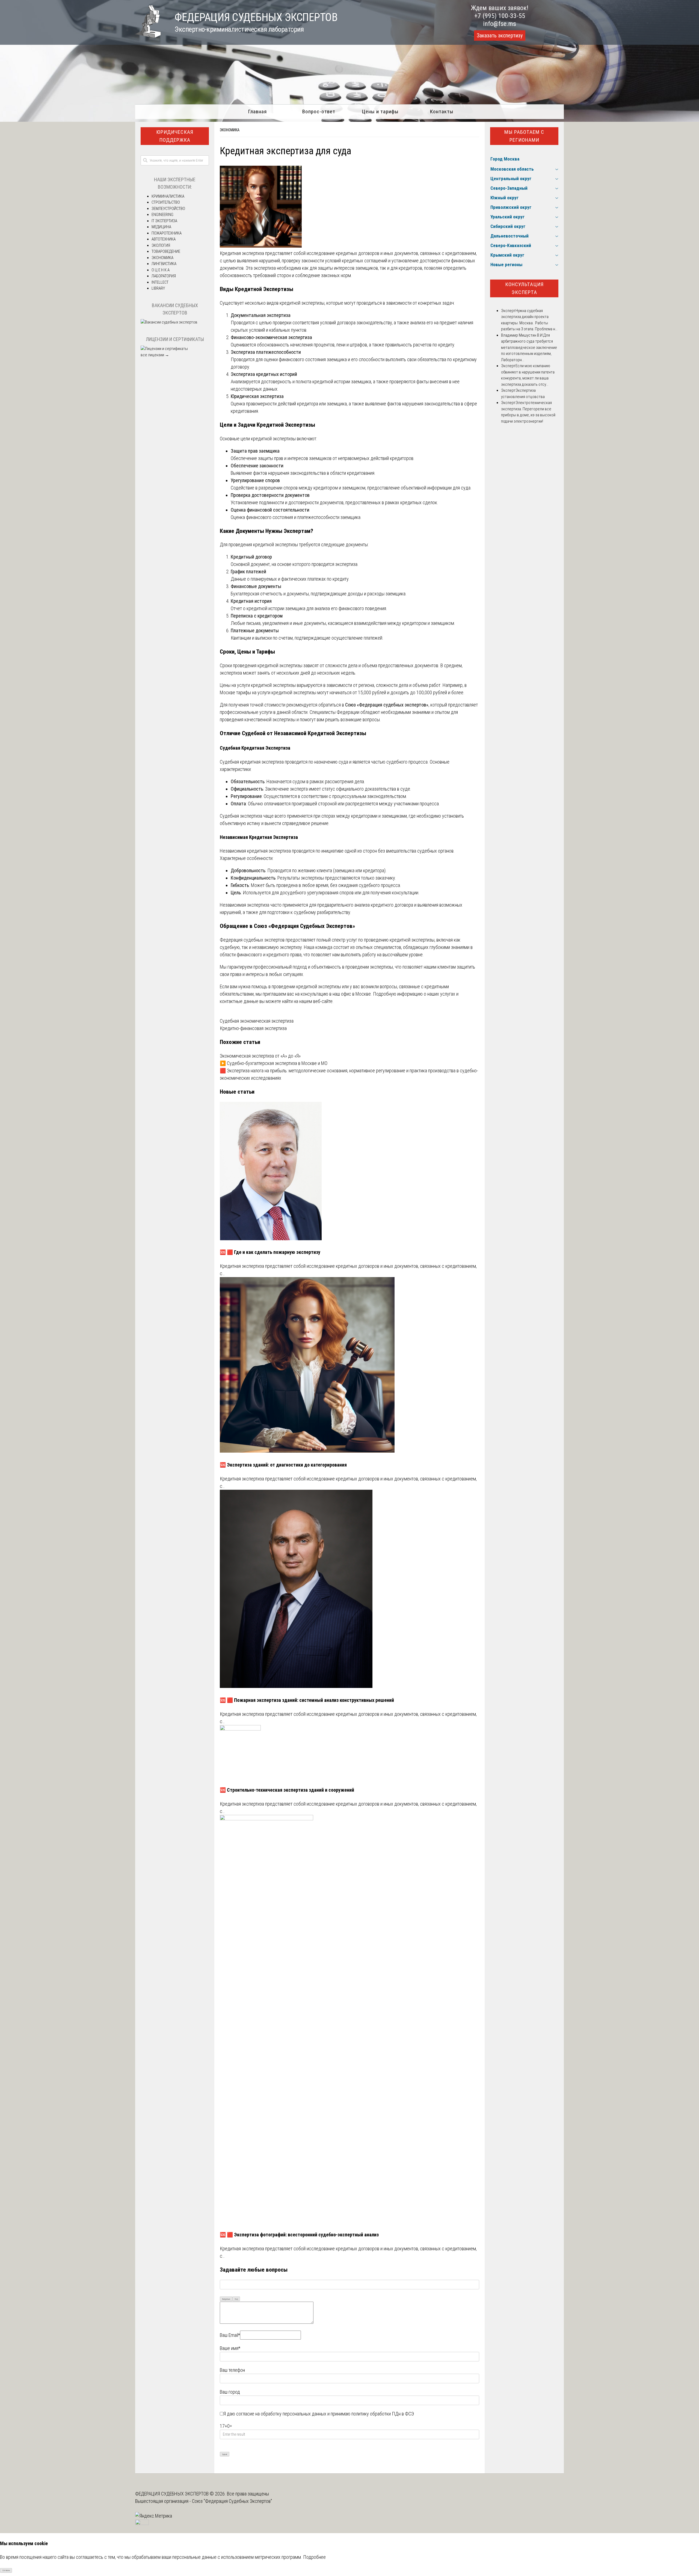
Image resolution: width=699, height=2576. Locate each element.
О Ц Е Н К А (161, 270)
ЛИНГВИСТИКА (164, 264)
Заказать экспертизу (500, 35)
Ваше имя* (230, 2348)
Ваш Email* (230, 2335)
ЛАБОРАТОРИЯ (164, 276)
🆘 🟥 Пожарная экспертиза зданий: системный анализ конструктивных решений (307, 1700)
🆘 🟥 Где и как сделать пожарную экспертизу (270, 1252)
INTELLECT (160, 282)
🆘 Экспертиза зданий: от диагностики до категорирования (283, 1465)
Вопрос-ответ (319, 112)
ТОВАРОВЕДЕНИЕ (166, 251)
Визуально (226, 2299)
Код (236, 2299)
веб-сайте (323, 1001)
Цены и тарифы (380, 112)
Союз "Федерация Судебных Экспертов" (232, 2501)
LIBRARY (158, 288)
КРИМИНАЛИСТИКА (168, 196)
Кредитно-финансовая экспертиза (253, 1028)
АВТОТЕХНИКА (164, 239)
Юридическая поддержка (175, 136)
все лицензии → (155, 355)
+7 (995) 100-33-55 (500, 16)
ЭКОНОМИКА (230, 130)
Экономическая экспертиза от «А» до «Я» (260, 1056)
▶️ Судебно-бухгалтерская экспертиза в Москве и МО (274, 1063)
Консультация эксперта (524, 288)
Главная (257, 112)
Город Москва (505, 159)
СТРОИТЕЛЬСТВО (166, 202)
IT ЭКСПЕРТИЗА (164, 221)
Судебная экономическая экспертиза (257, 1021)
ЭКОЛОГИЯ (161, 245)
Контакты (442, 112)
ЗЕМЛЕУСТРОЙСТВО (168, 209)
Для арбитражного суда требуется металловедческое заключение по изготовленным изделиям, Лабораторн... (529, 348)
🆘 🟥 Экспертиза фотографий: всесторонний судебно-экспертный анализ (299, 2235)
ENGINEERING (162, 215)
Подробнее (314, 2557)
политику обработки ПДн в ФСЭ (383, 2414)
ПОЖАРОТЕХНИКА (167, 233)
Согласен (6, 2570)
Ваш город (230, 2392)
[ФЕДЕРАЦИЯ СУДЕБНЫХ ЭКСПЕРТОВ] (148, 36)
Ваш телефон (232, 2370)
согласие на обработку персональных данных (281, 2414)
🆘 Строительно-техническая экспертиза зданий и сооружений (287, 1790)
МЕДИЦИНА (161, 227)
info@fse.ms (500, 24)
